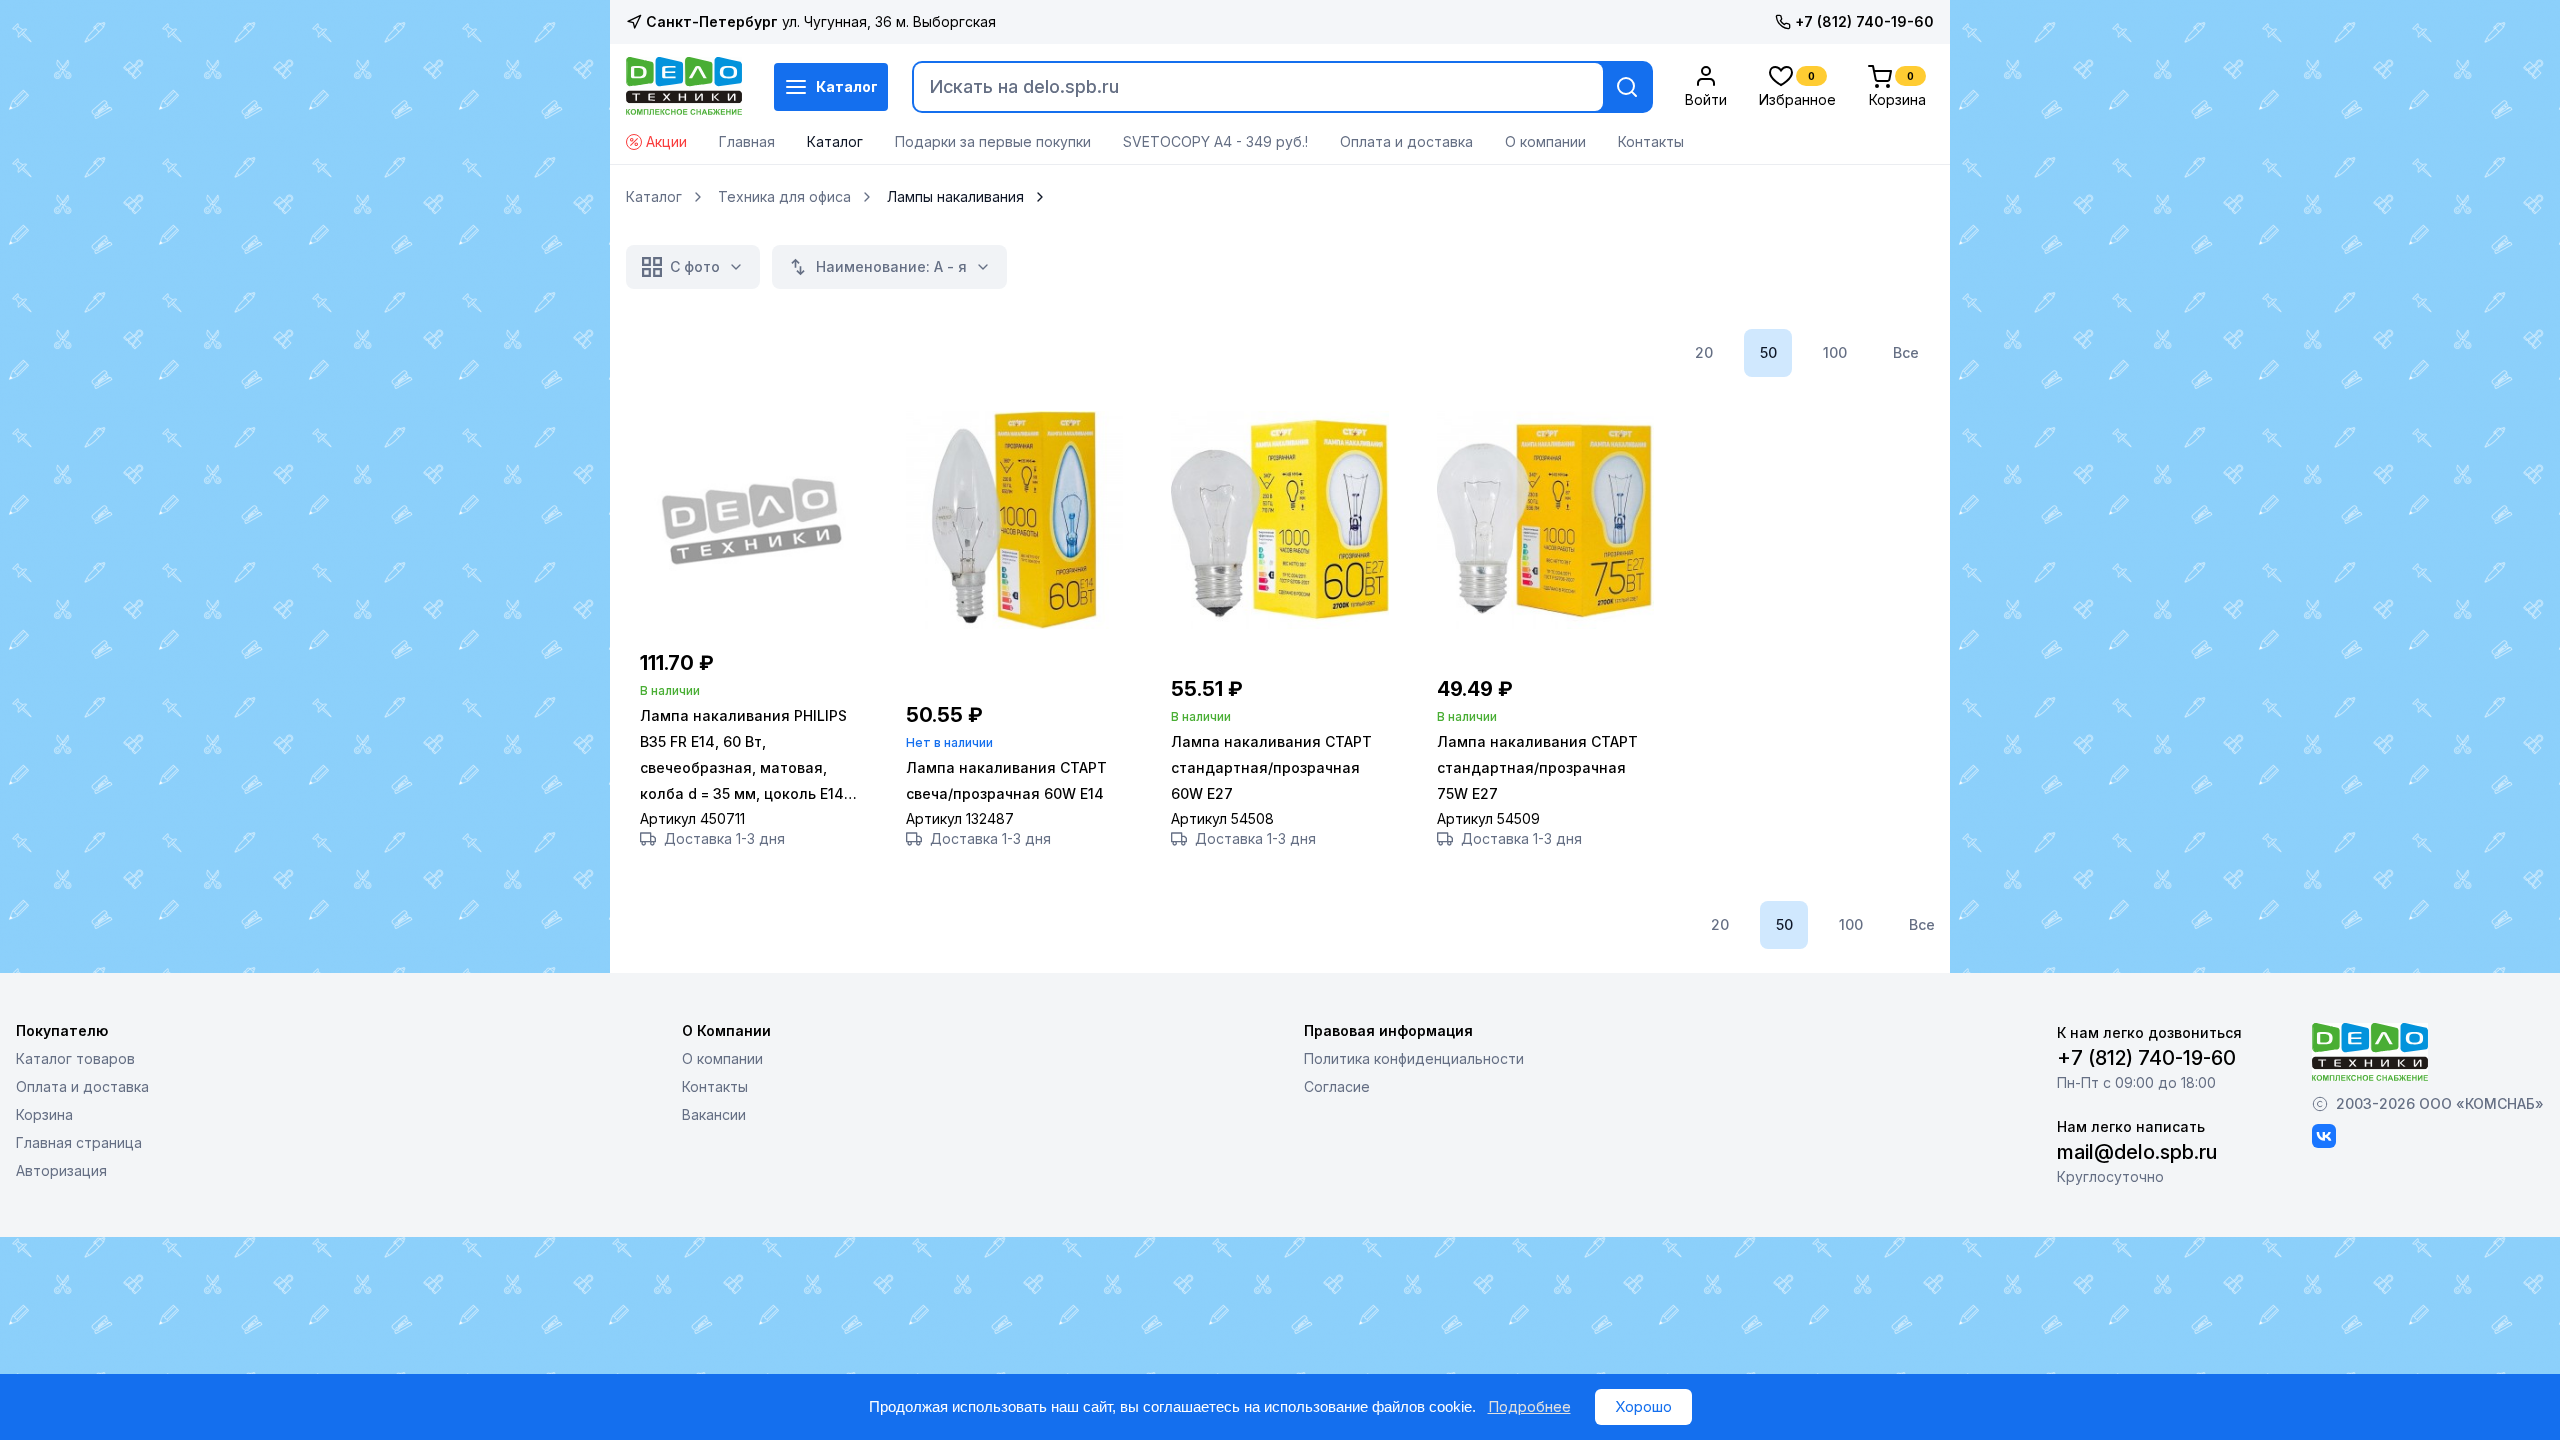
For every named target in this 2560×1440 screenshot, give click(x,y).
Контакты (1651, 141)
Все (1906, 352)
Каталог (847, 86)
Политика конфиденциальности (1414, 1058)
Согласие (1337, 1086)
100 (1835, 352)
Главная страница (79, 1142)
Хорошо (1643, 1406)
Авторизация (61, 1170)
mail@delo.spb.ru (2137, 1152)
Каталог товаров (75, 1058)
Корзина (44, 1114)
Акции (666, 141)
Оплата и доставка (1406, 141)
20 (1704, 352)
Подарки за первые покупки (993, 141)
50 (1768, 352)
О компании (1545, 141)
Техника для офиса (784, 197)
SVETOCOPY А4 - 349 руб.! (1215, 141)
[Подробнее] (749, 623)
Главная (747, 141)
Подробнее (1529, 1406)
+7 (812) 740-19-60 (1864, 21)
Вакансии (714, 1114)
